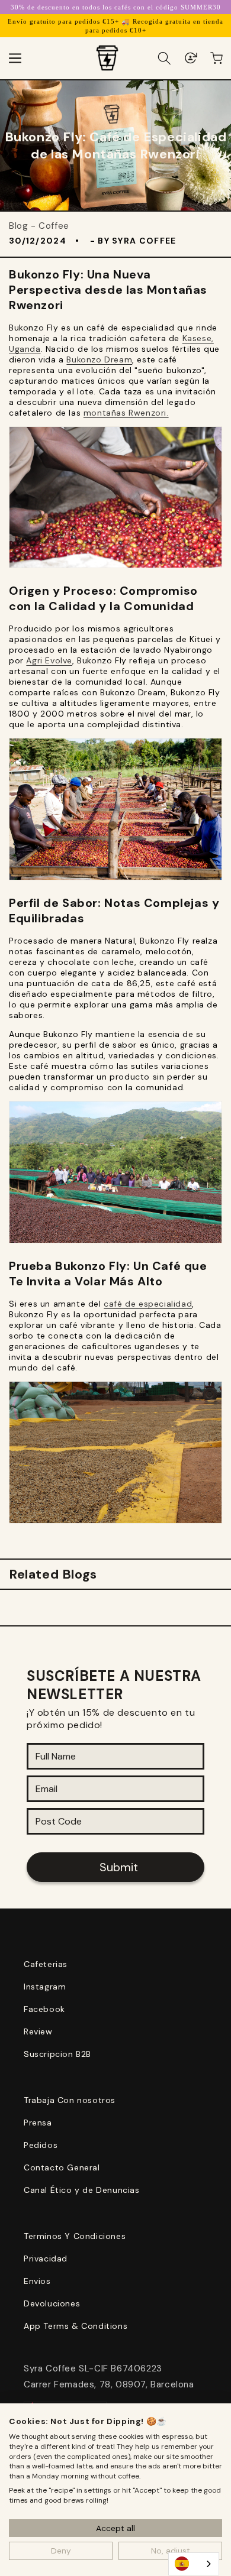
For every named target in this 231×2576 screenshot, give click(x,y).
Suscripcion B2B (57, 2054)
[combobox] (194, 2564)
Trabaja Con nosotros (70, 2100)
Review (38, 2031)
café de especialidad (148, 1304)
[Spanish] (194, 2564)
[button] (15, 58)
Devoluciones (52, 2303)
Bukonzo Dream (99, 359)
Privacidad (46, 2259)
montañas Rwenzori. (126, 413)
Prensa (38, 2123)
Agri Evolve (49, 660)
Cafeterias (46, 1964)
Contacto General (62, 2167)
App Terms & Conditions (76, 2326)
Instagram (45, 1987)
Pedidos (41, 2145)
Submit (119, 1867)
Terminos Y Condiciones (75, 2236)
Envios (37, 2281)
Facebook (44, 2009)
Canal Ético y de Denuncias (82, 2190)
